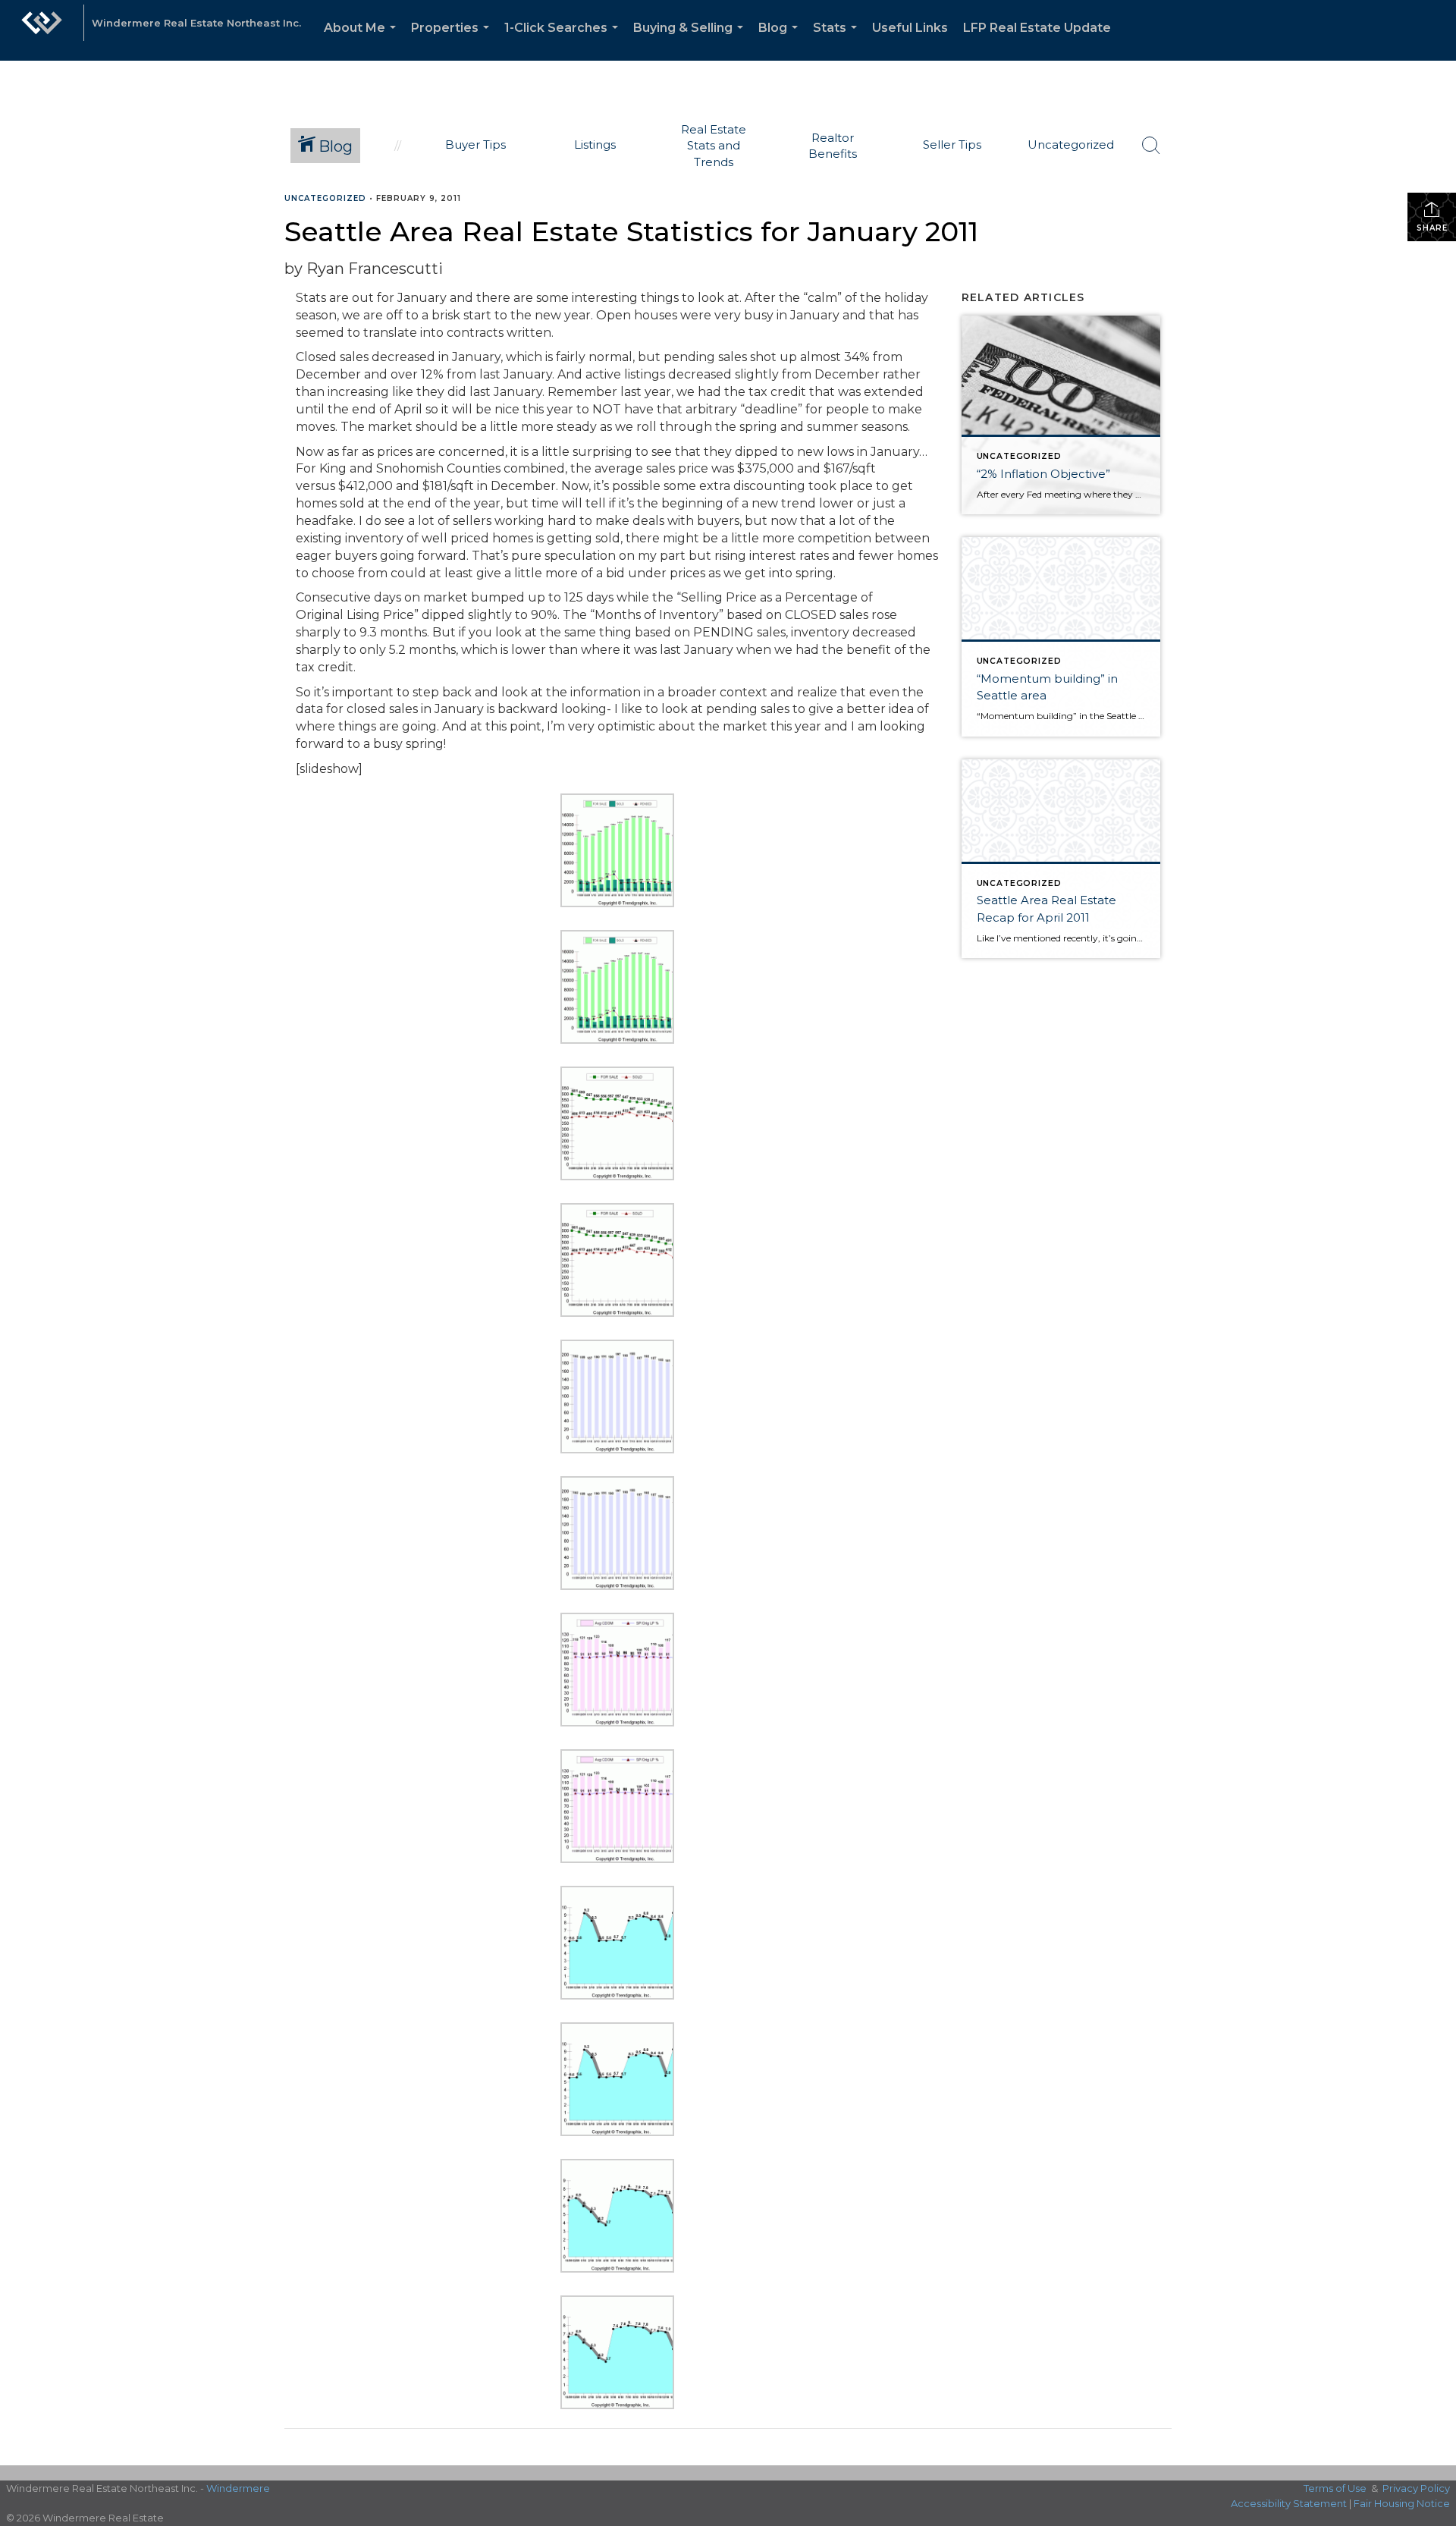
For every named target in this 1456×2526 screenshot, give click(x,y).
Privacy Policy (1416, 2488)
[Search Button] (1151, 146)
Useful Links (910, 28)
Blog (781, 41)
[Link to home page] (42, 30)
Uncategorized (325, 198)
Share (1432, 228)
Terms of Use (1335, 2488)
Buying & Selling (691, 41)
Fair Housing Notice (1402, 2503)
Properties (453, 41)
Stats (838, 41)
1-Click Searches (564, 41)
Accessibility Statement (1289, 2503)
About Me (363, 41)
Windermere (238, 2488)
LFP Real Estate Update (1037, 28)
